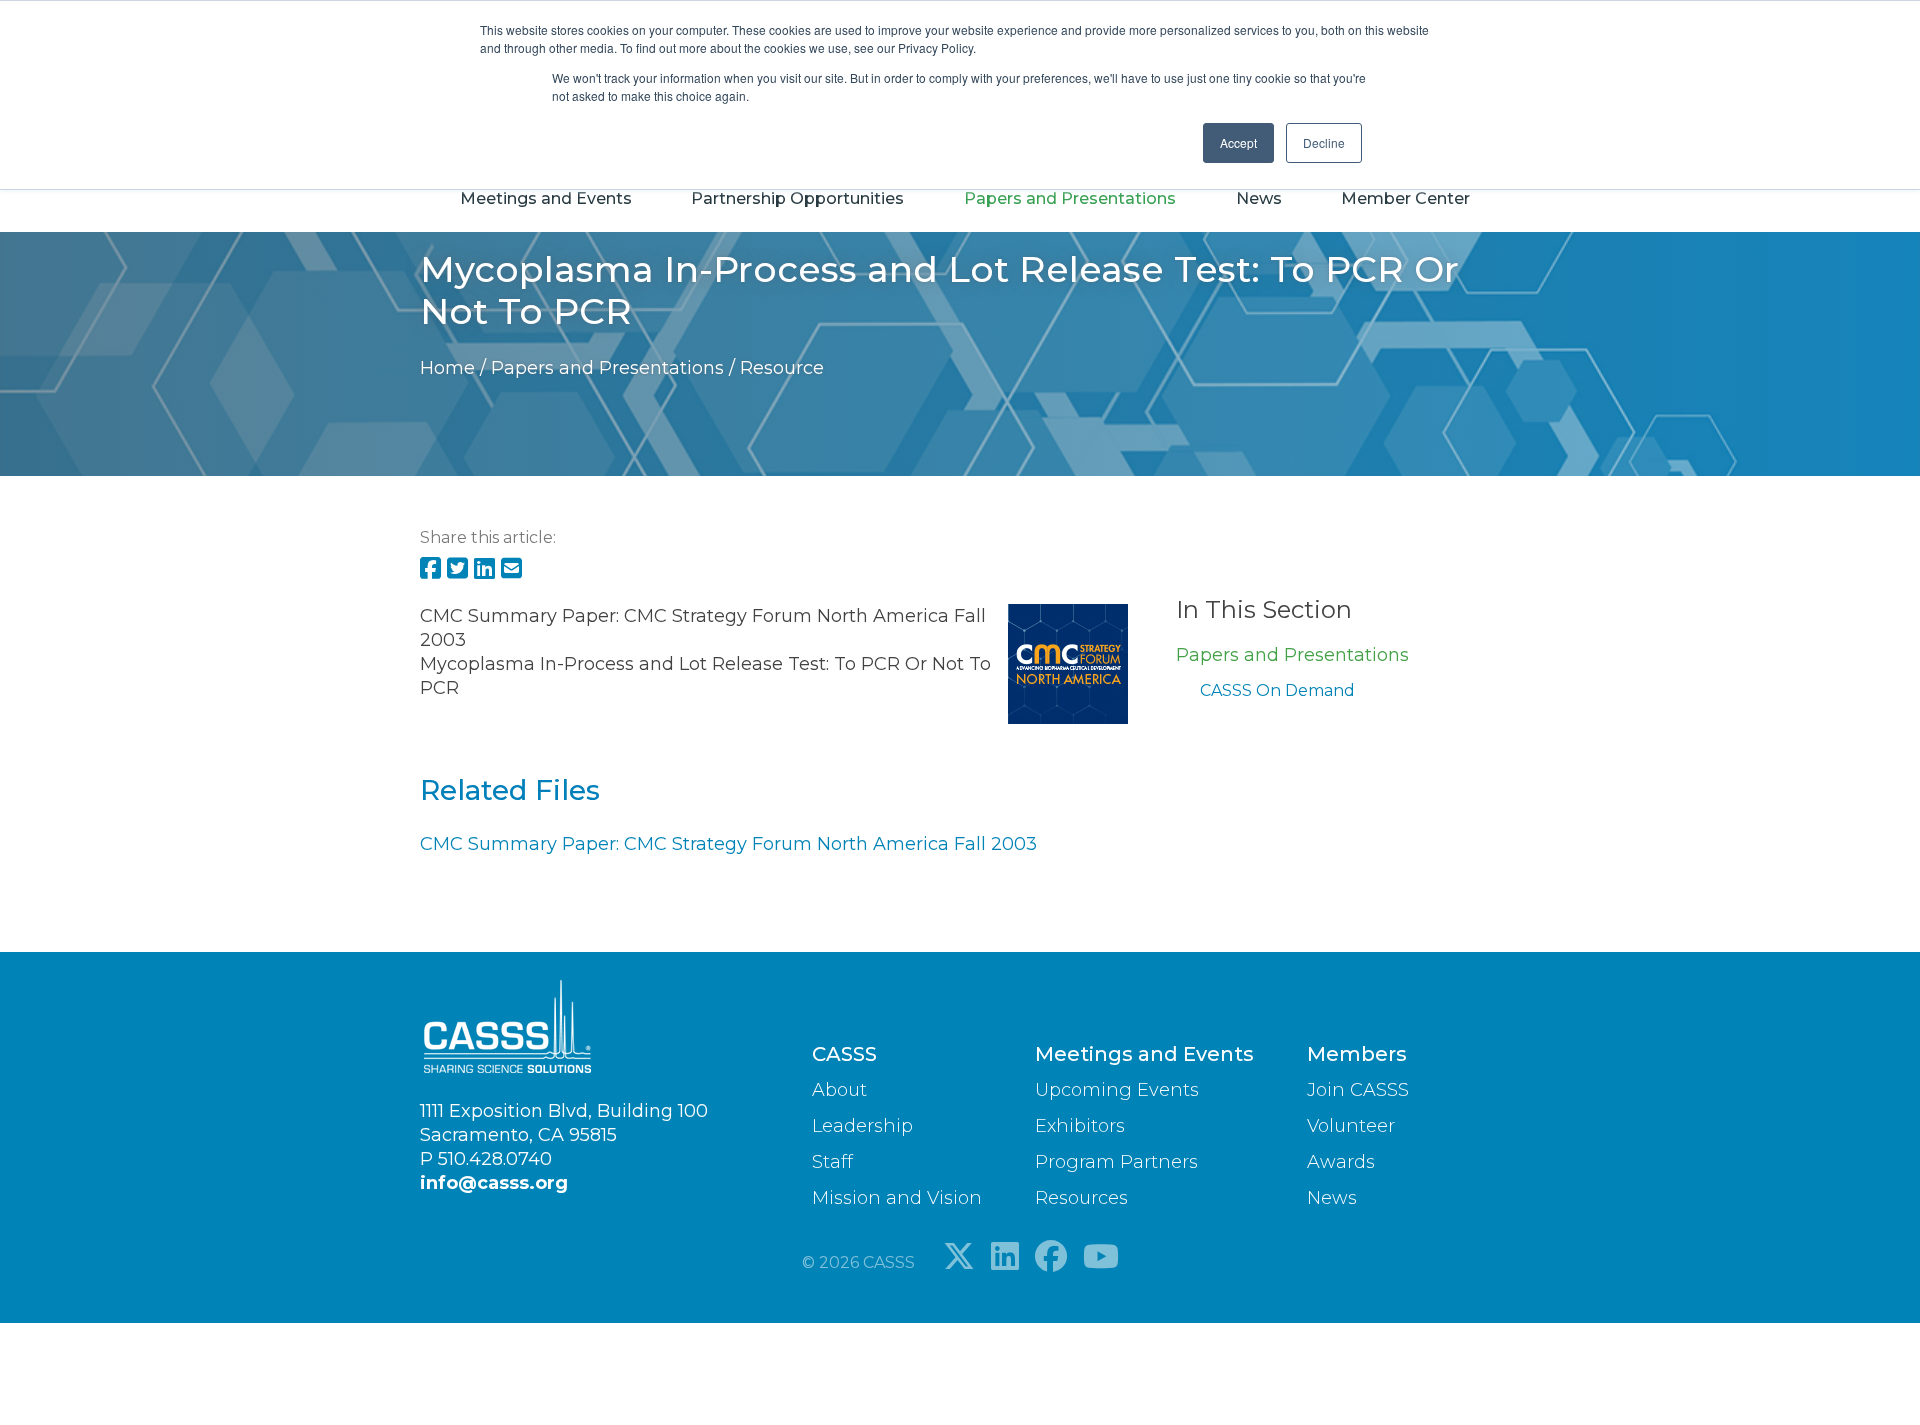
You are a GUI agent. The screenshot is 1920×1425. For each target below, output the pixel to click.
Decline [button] (1324, 142)
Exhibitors (1080, 1126)
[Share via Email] (511, 570)
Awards (1341, 1162)
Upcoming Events (1117, 1090)
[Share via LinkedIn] (484, 570)
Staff (832, 1162)
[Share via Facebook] (430, 570)
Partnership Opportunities (797, 198)
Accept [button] (1238, 142)
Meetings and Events (546, 198)
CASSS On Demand (1277, 690)
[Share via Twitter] (457, 570)
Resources (1081, 1198)
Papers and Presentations (1070, 198)
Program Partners (1116, 1162)
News (1259, 198)
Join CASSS (1358, 1090)
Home (450, 368)
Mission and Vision (897, 1198)
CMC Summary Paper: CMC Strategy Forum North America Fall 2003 (728, 844)
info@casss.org (494, 1183)
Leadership (862, 1126)
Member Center (1405, 198)
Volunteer (1351, 1126)
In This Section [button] (1264, 609)
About (839, 1090)
